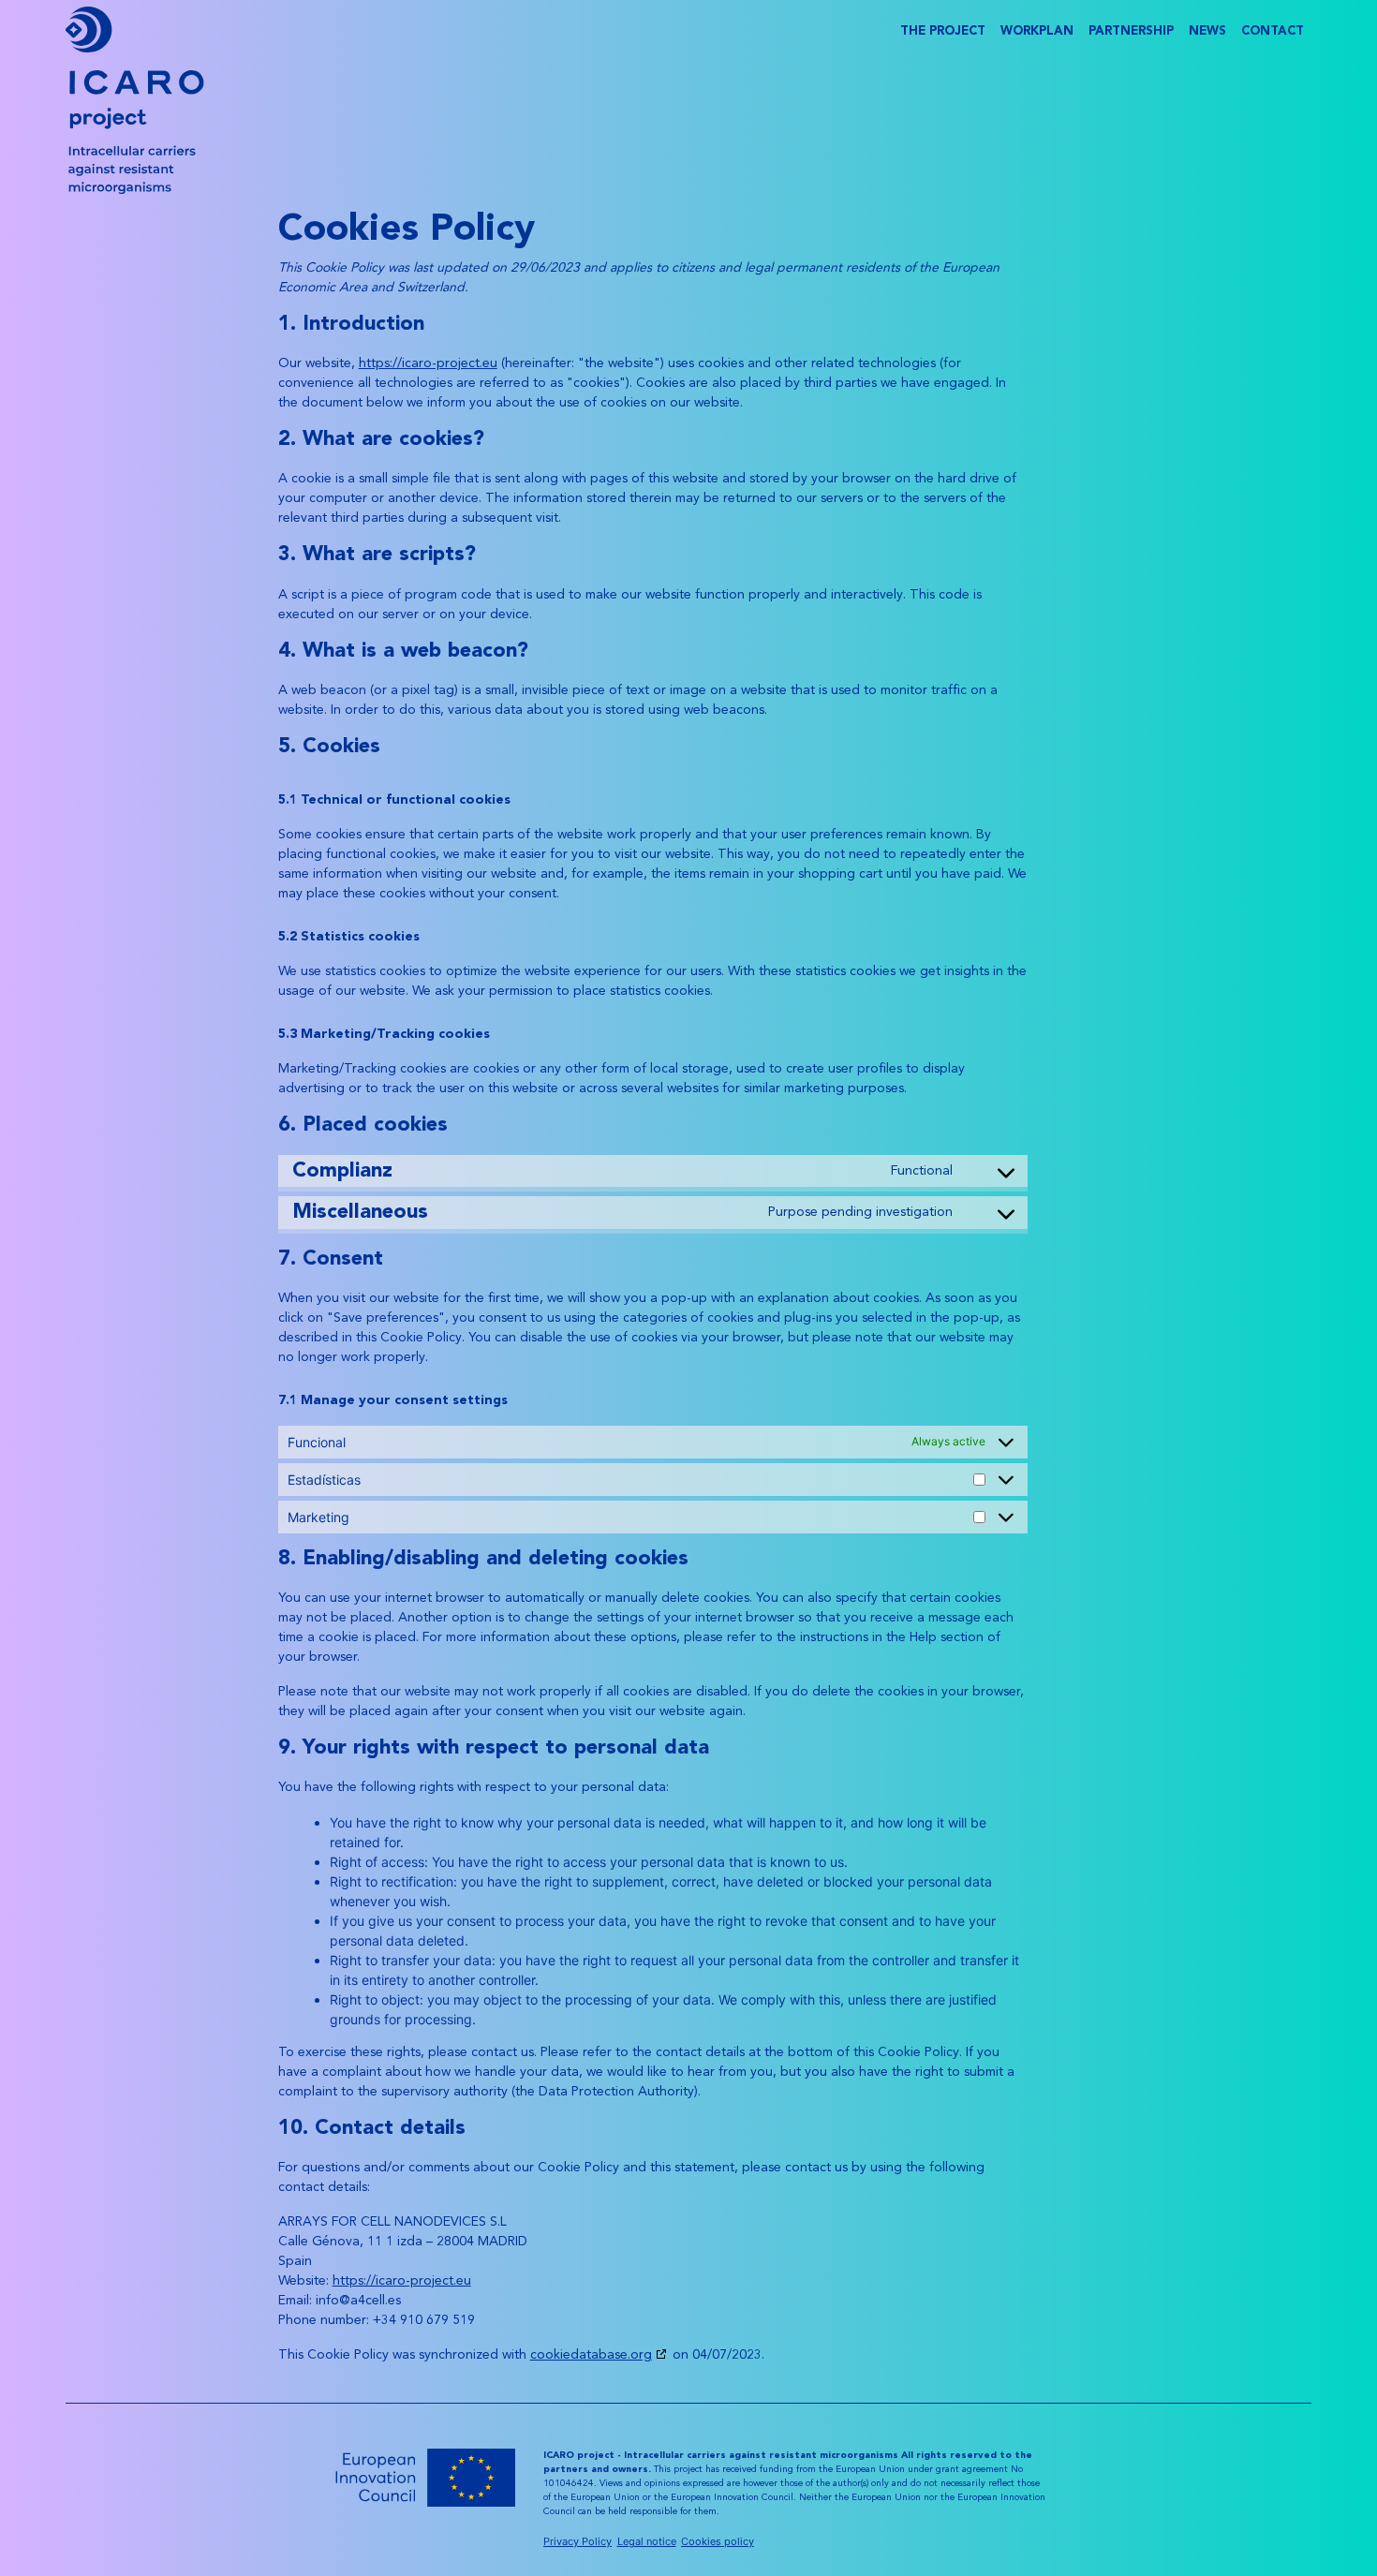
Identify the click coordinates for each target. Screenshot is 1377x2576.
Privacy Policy (577, 2541)
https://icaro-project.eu (428, 363)
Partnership (1131, 31)
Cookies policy (718, 2541)
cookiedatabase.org (591, 2355)
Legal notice (647, 2541)
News (1207, 31)
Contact (1273, 31)
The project (943, 31)
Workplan (1037, 31)
